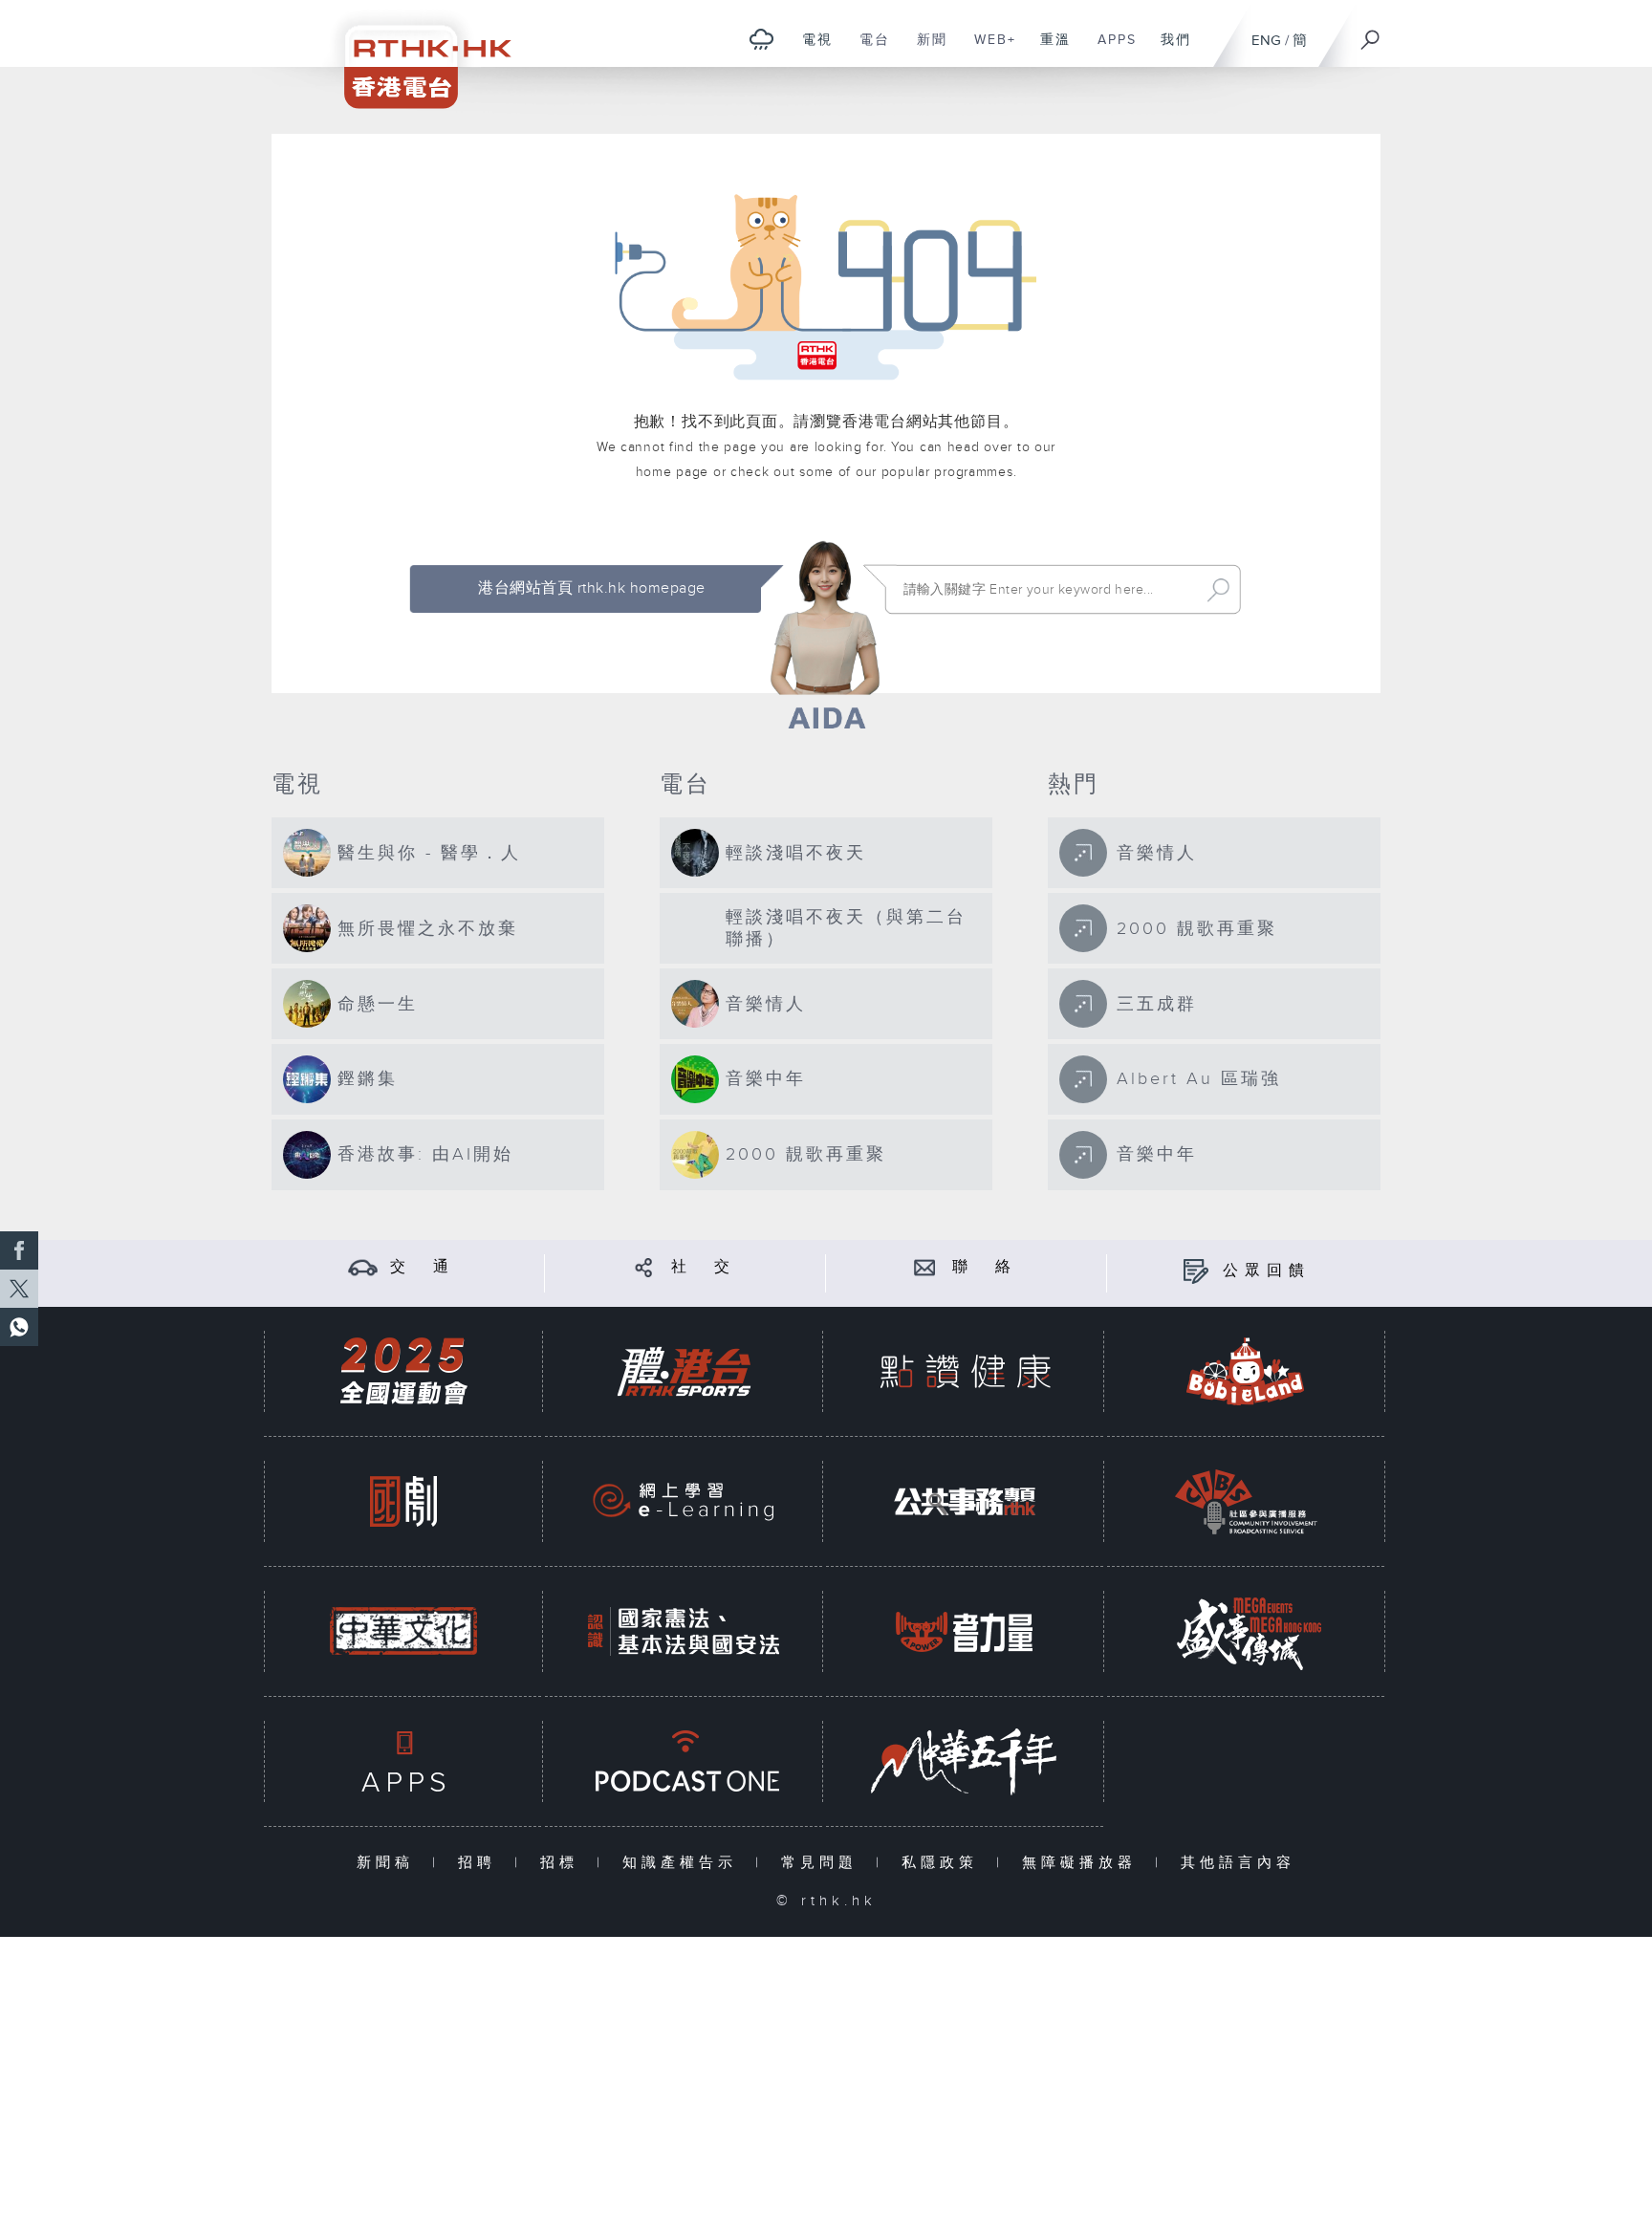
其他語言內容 (1238, 1863)
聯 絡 (985, 1267)
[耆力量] (965, 1631)
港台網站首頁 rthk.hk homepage (591, 588)
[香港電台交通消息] (363, 1267)
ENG (1266, 41)
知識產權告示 (684, 1863)
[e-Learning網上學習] (684, 1501)
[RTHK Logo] (415, 54)
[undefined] (761, 39)
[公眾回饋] (1196, 1271)
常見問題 (824, 1863)
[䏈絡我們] (925, 1267)
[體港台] (684, 1371)
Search (1218, 590)
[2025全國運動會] (403, 1371)
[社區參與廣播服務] (1246, 1501)
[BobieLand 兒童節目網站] (1246, 1371)
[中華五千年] (965, 1761)
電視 (810, 50)
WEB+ (988, 50)
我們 (1169, 50)
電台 (868, 50)
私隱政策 (944, 1863)
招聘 (481, 1863)
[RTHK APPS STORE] (403, 1761)
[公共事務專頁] (965, 1501)
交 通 (423, 1267)
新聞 (925, 50)
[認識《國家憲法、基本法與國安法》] (684, 1631)
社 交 (704, 1267)
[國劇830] (403, 1501)
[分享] (644, 1267)
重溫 (1048, 50)
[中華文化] (403, 1631)
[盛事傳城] (1246, 1631)
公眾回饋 (1267, 1271)
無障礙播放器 (1084, 1863)
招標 (564, 1863)
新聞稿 (390, 1863)
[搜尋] (1371, 33)
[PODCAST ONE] (684, 1761)
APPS (1110, 50)
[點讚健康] (965, 1371)
